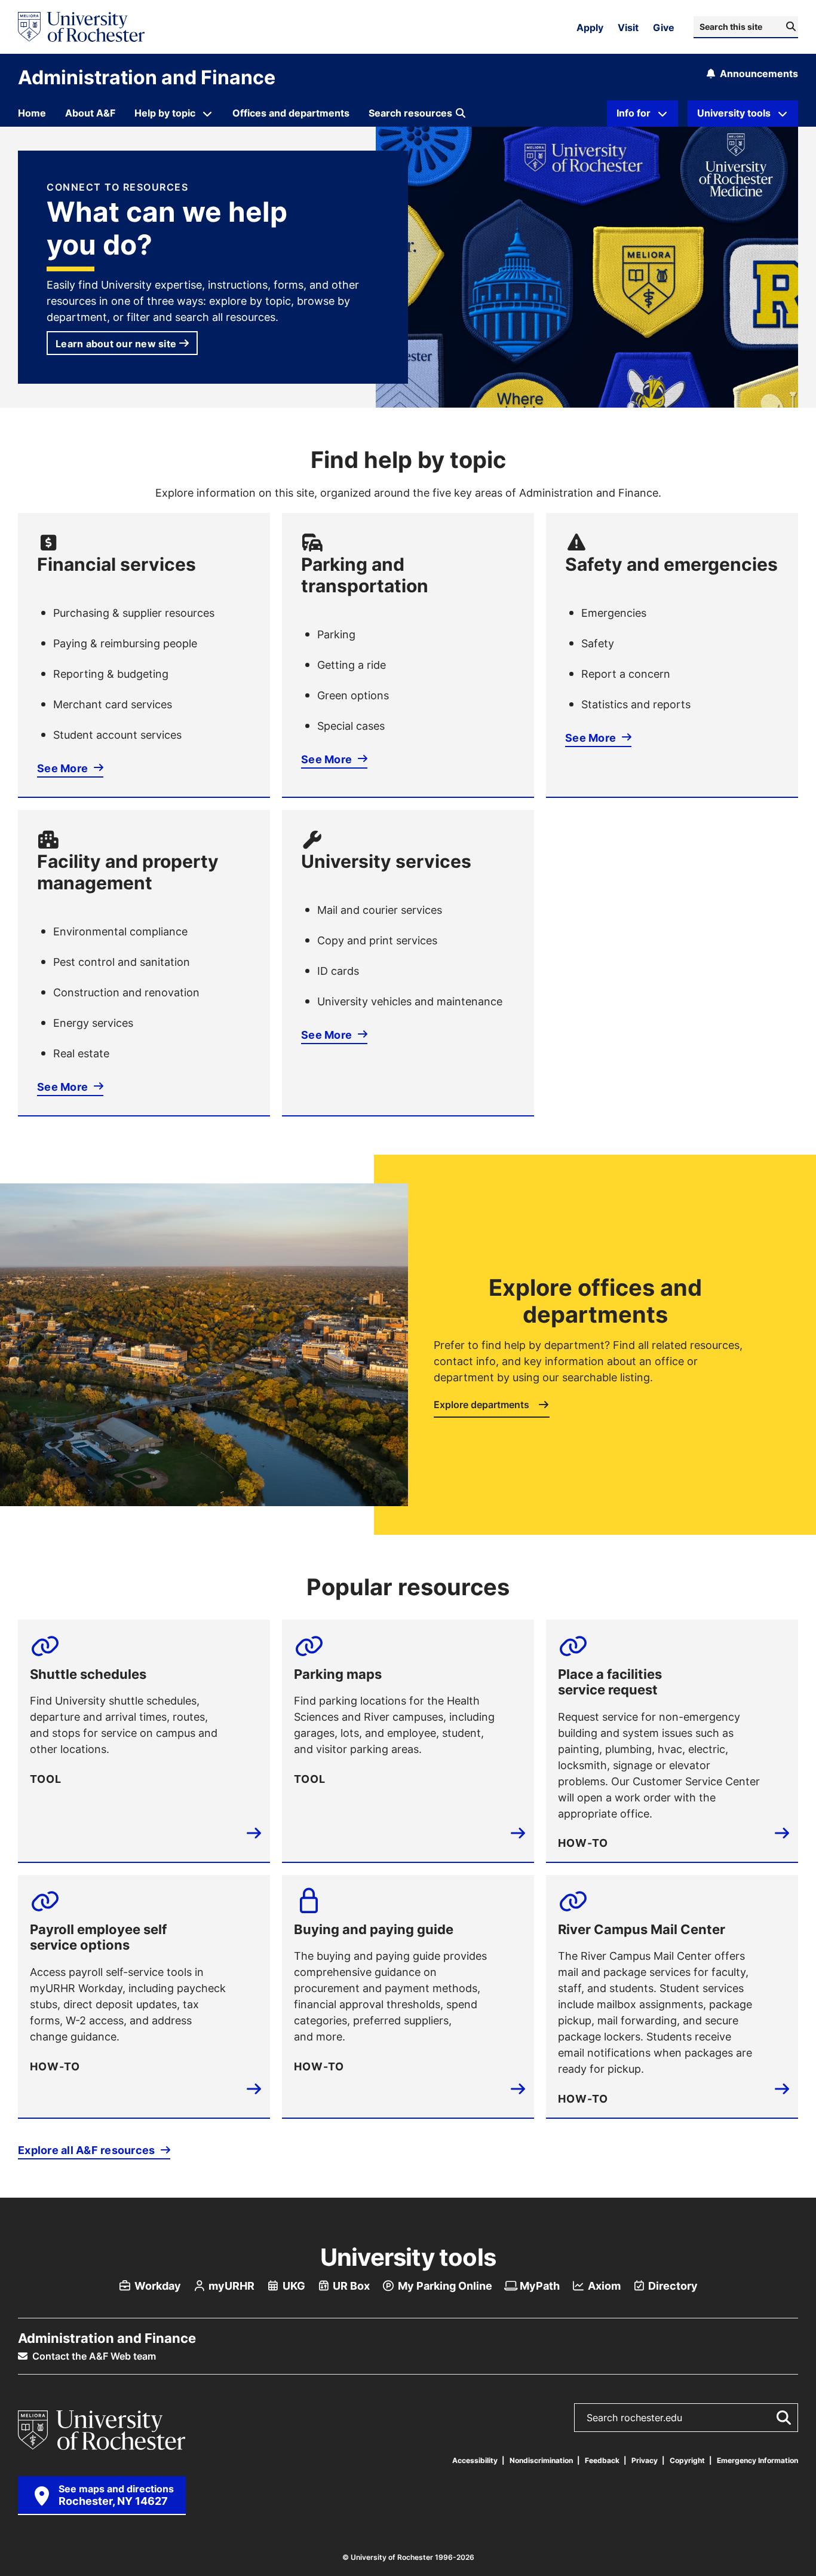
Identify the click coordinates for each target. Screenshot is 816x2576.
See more (62, 768)
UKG (293, 2286)
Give (664, 27)
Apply (590, 27)
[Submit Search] (781, 2418)
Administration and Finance (147, 77)
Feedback (602, 2460)
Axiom (603, 2286)
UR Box (350, 2286)
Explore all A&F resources (88, 2150)
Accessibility (475, 2460)
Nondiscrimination (541, 2460)
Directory (672, 2286)
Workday (157, 2286)
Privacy (645, 2460)
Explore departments (483, 1405)
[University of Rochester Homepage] (81, 27)
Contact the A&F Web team (93, 2356)
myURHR (230, 2286)
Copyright (687, 2460)
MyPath (539, 2286)
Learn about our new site (116, 344)
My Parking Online (444, 2286)
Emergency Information (757, 2460)
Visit (628, 27)
